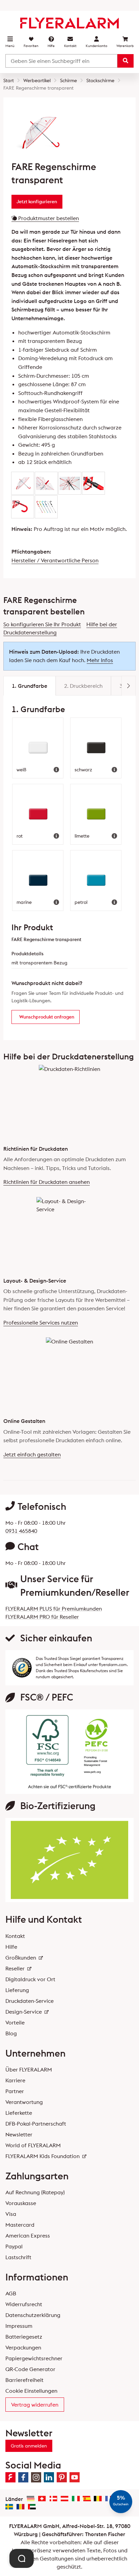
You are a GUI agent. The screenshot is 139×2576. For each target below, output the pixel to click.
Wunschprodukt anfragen (47, 1017)
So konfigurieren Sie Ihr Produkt (42, 624)
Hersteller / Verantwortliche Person (55, 560)
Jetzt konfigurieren (37, 202)
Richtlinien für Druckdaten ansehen (47, 1182)
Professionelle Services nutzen (41, 1322)
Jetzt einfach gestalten (32, 1454)
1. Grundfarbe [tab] (30, 686)
